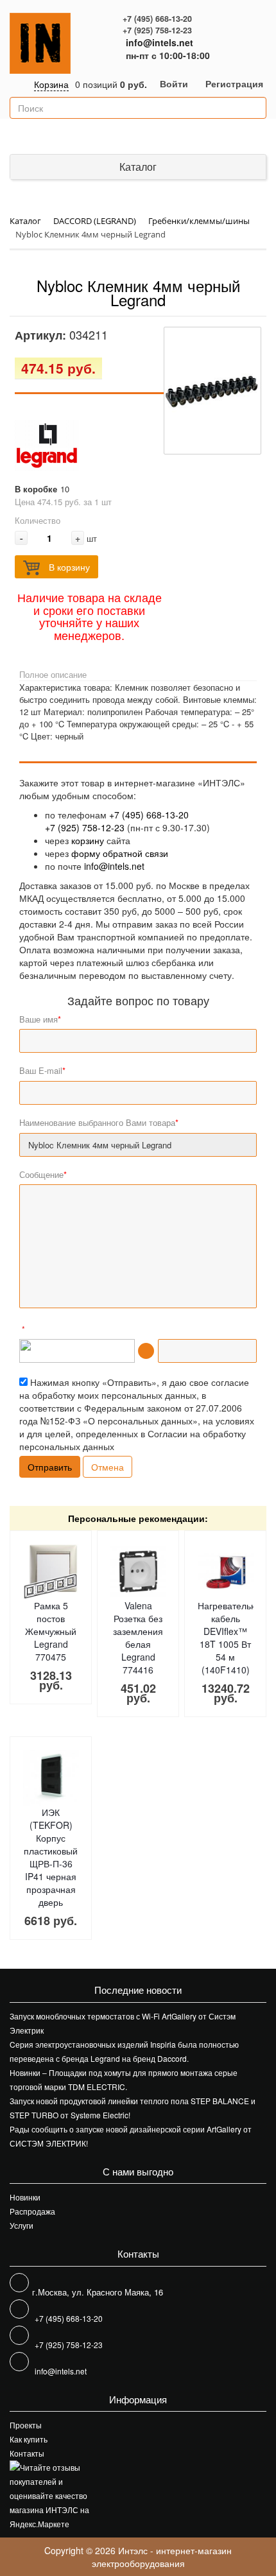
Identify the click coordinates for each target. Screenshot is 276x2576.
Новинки (25, 2197)
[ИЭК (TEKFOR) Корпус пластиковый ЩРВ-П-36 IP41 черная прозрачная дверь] (51, 1778)
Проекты (26, 2425)
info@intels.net (160, 42)
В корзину (68, 567)
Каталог (138, 167)
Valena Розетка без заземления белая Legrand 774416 (138, 1638)
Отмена (108, 1467)
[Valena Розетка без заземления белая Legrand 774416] (138, 1572)
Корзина (51, 84)
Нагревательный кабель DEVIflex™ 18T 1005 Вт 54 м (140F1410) (233, 1638)
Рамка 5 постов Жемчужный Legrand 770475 (51, 1631)
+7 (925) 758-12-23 (157, 30)
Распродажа (32, 2211)
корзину (88, 840)
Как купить (29, 2439)
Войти (174, 83)
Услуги (22, 2225)
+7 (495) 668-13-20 (157, 19)
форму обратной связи (120, 853)
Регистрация (234, 83)
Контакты (27, 2453)
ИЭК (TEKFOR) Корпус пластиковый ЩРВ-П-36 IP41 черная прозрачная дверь (51, 1857)
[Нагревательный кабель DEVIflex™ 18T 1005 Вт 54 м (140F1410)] (226, 1572)
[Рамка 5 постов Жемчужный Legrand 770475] (51, 1572)
